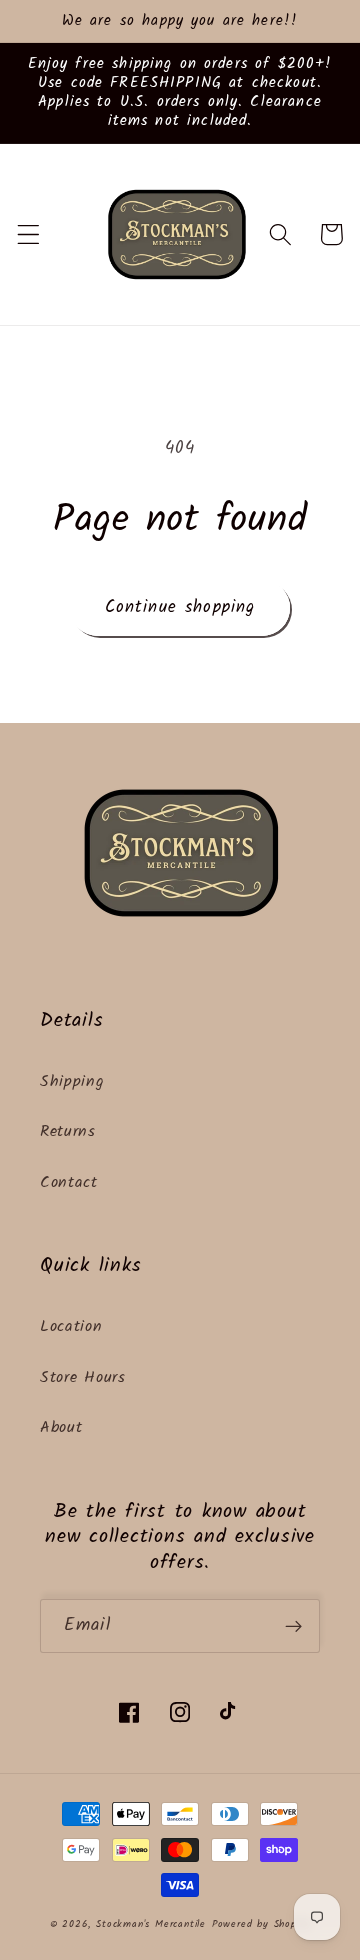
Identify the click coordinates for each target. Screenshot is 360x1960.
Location (71, 1327)
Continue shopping (180, 607)
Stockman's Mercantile (151, 1924)
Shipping (72, 1082)
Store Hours (83, 1378)
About (61, 1428)
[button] (28, 234)
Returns (68, 1132)
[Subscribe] (293, 1626)
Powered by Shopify (261, 1924)
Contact (69, 1183)
